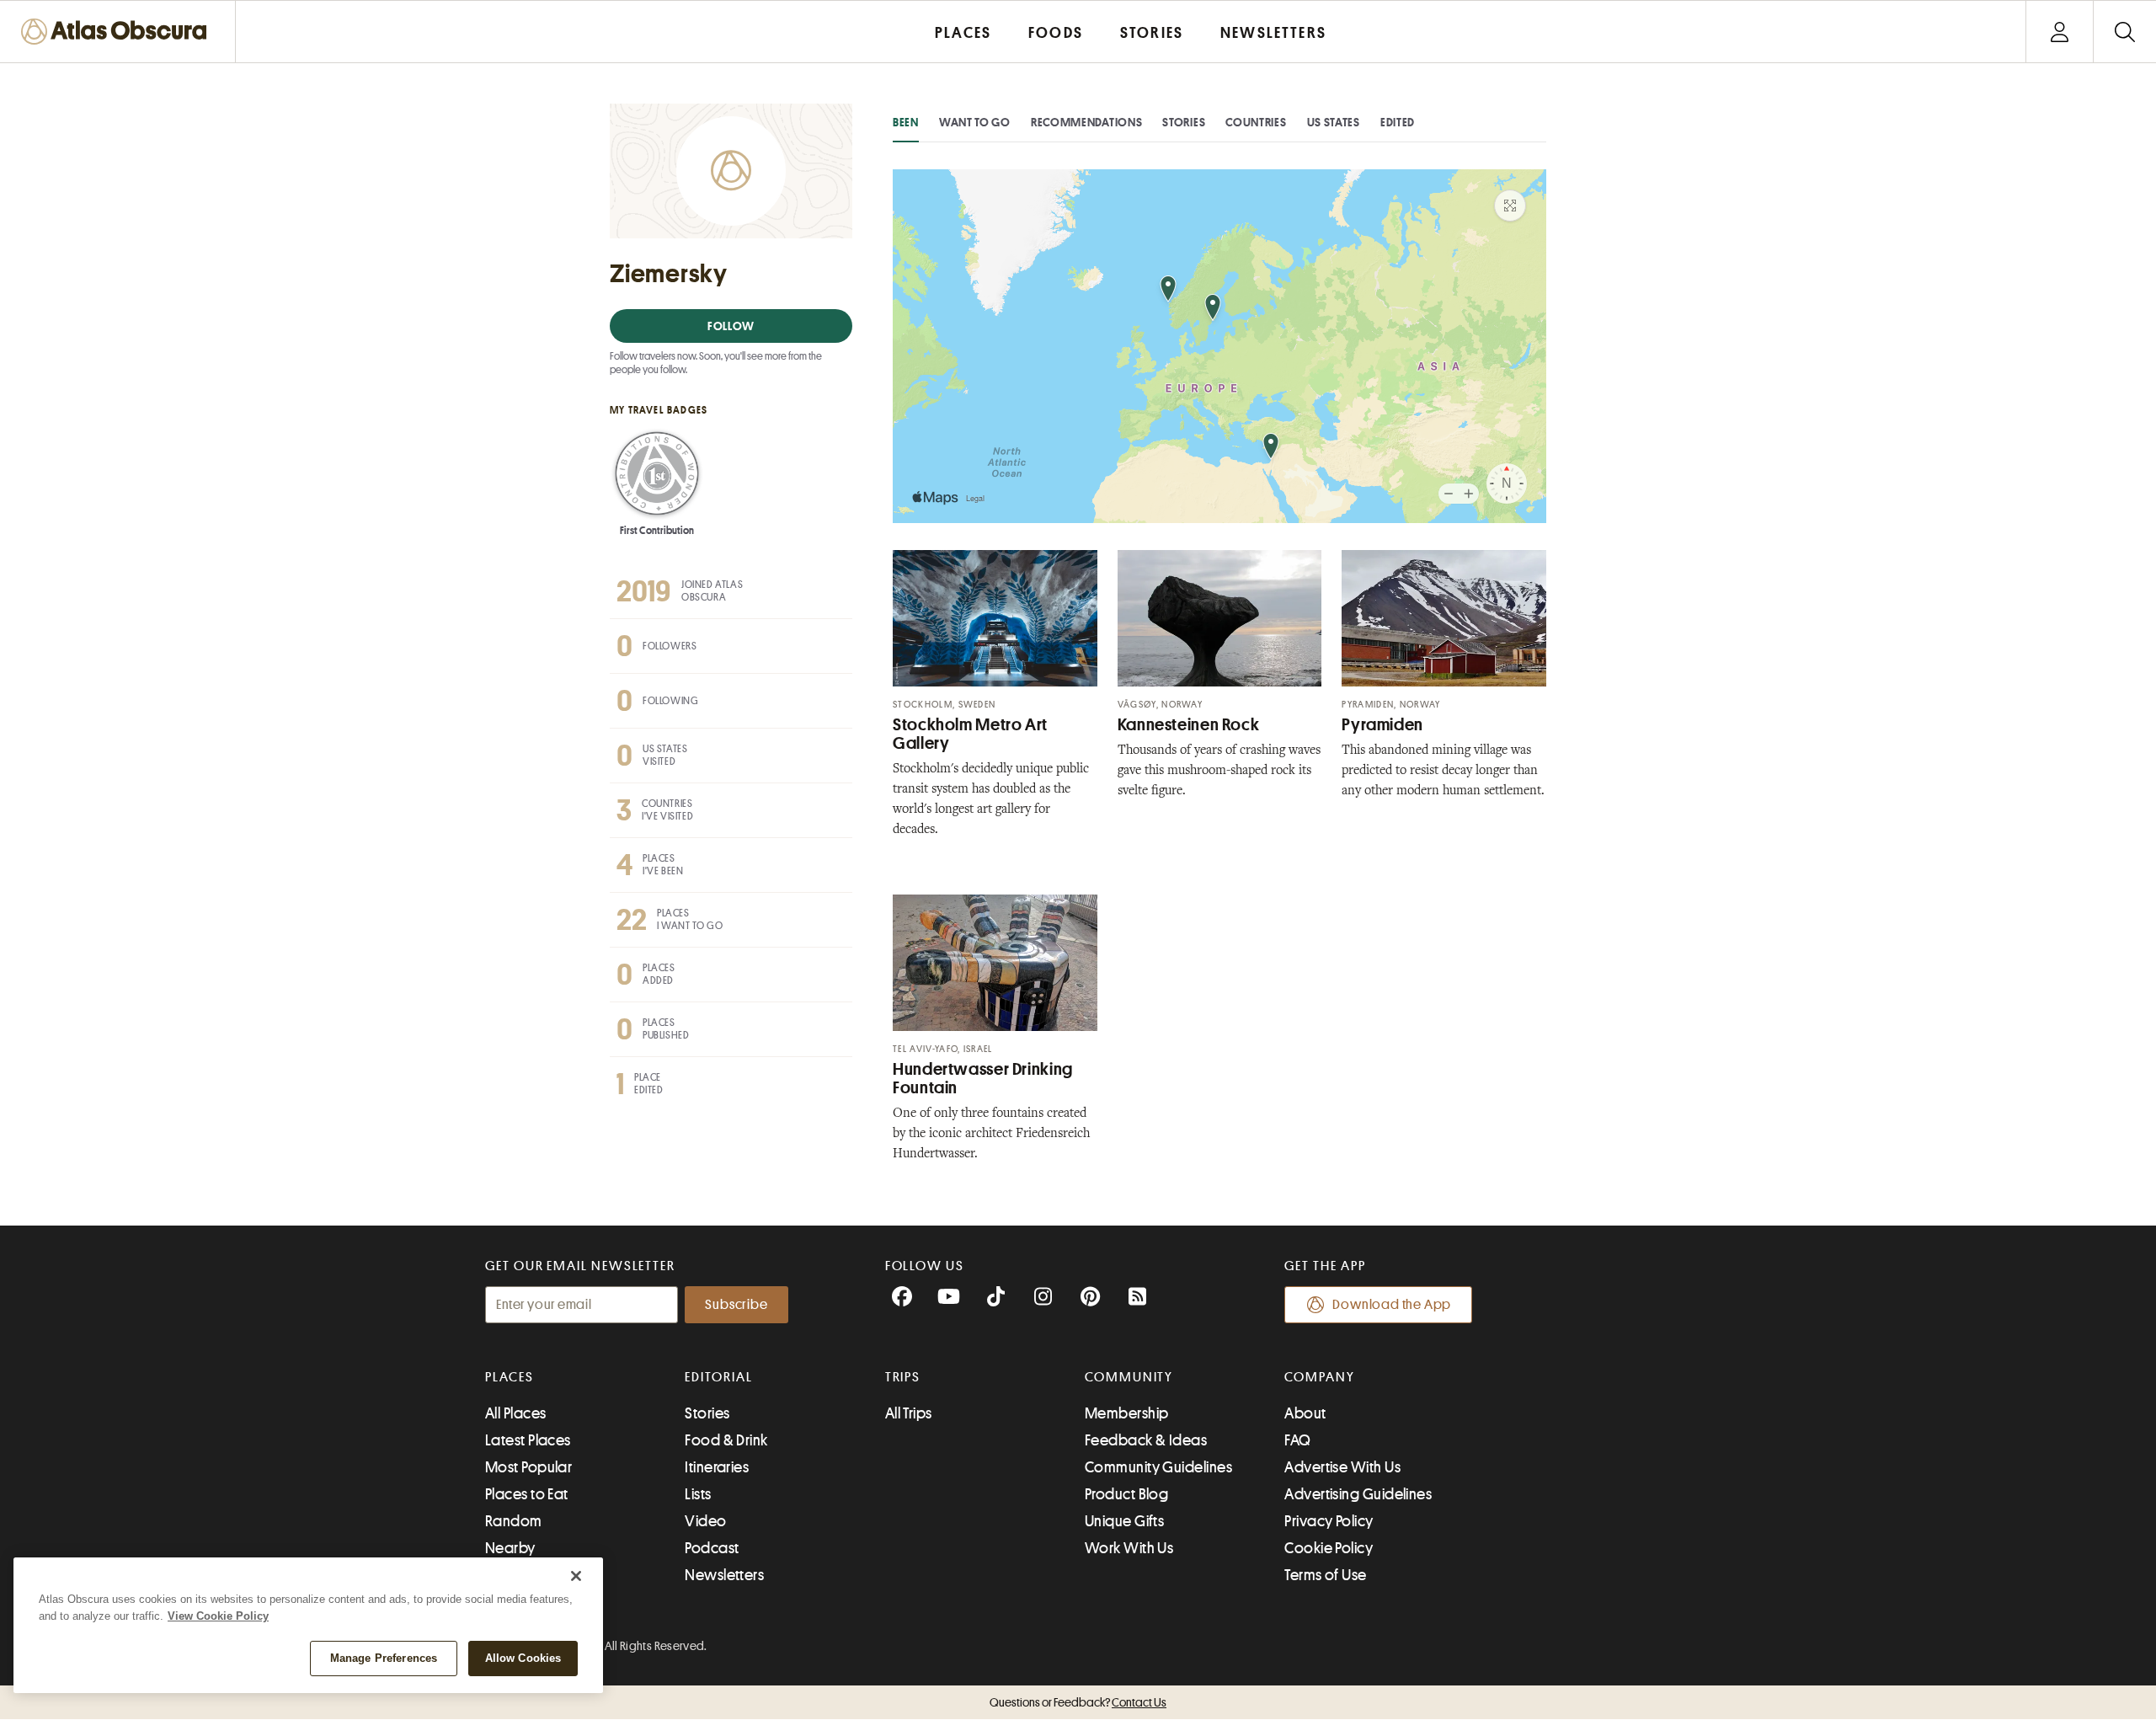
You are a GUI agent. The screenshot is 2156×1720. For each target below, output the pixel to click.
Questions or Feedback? (1078, 1702)
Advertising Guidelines (1358, 1494)
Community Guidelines (1158, 1467)
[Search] (2124, 32)
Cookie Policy (1329, 1548)
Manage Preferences (384, 1658)
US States (1334, 122)
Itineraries (717, 1467)
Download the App (1392, 1305)
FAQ (1297, 1440)
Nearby (510, 1548)
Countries (1256, 122)
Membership (1127, 1413)
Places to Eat (527, 1494)
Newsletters (724, 1575)
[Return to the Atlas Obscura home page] (118, 32)
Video (705, 1521)
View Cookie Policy (218, 1616)
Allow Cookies (523, 1658)
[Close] (576, 1576)
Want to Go (975, 122)
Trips (903, 1377)
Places (510, 1377)
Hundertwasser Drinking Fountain (983, 1079)
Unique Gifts (1124, 1521)
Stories (1184, 122)
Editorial (718, 1377)
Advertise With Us (1342, 1467)
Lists (698, 1494)
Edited (1398, 122)
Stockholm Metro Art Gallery (970, 734)
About (1305, 1413)
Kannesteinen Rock (1189, 725)
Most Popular (528, 1467)
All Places (516, 1413)
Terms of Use (1325, 1575)
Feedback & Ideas (1146, 1440)
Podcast (712, 1548)
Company (1319, 1377)
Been (906, 122)
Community (1129, 1377)
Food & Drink (726, 1440)
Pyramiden (1382, 725)
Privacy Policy (1329, 1521)
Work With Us (1129, 1548)
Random (514, 1521)
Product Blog (1126, 1494)
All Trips (909, 1413)
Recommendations (1087, 122)
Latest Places (528, 1440)
